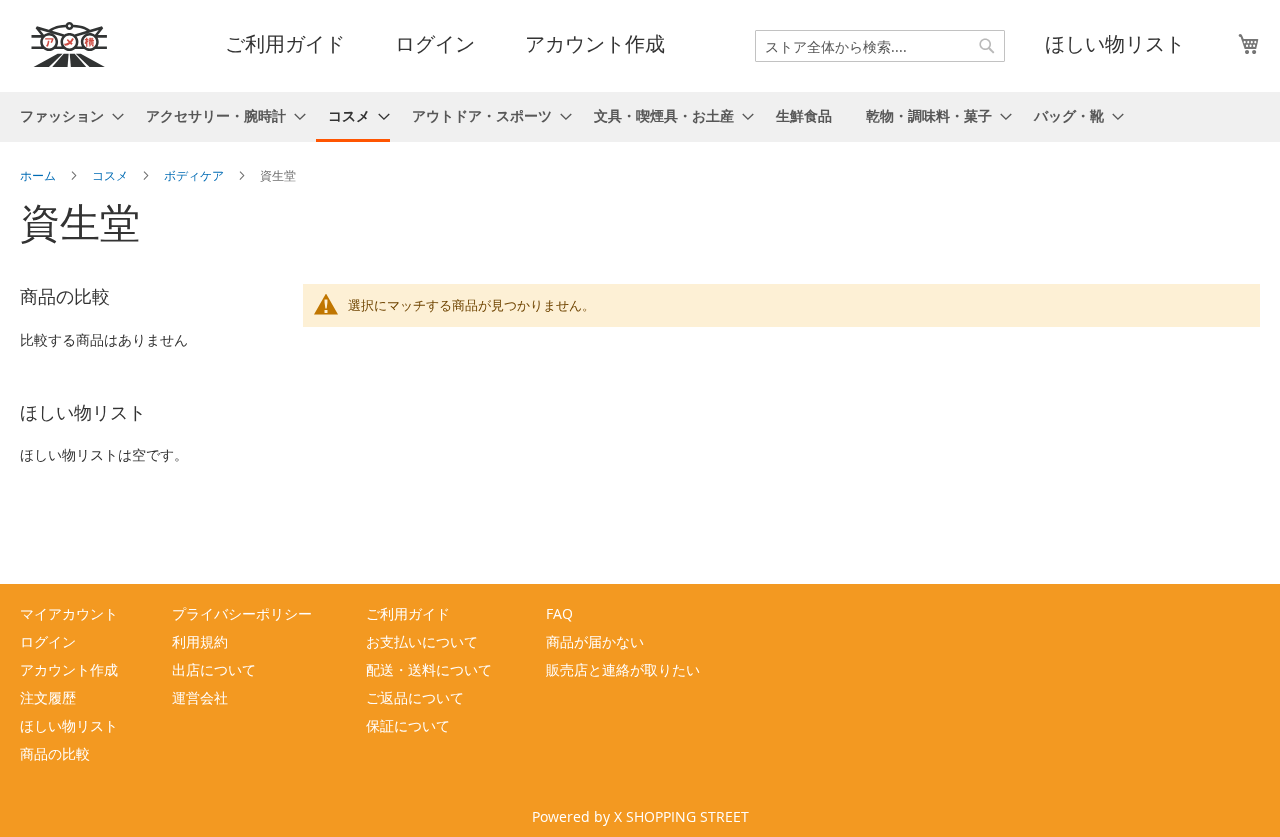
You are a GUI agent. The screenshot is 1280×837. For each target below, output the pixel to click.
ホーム (39, 175)
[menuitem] (66, 115)
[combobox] (880, 46)
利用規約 (200, 641)
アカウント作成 (595, 44)
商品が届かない (595, 641)
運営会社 (200, 697)
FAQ (559, 613)
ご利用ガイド (285, 44)
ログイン (435, 44)
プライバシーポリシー (242, 613)
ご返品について (415, 697)
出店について (214, 669)
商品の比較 (55, 753)
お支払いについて (422, 641)
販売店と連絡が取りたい (623, 669)
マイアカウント (69, 613)
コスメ (111, 175)
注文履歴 (48, 697)
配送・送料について (429, 669)
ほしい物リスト (1115, 44)
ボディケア (195, 175)
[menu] (640, 117)
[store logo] (70, 44)
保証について (408, 725)
